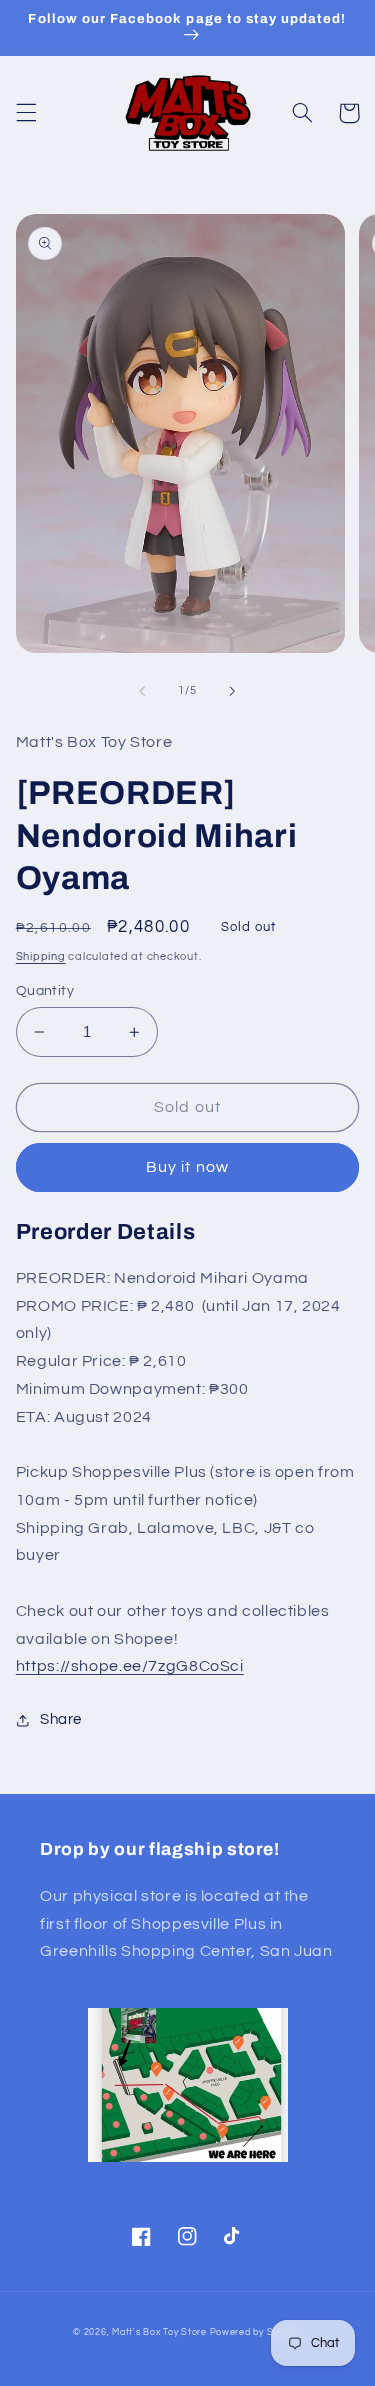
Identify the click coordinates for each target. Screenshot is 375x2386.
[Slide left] (142, 691)
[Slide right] (233, 691)
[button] (26, 113)
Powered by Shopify (256, 2332)
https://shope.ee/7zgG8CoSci (130, 1666)
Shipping (41, 956)
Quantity (45, 991)
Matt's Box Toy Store (159, 2332)
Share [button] (61, 1719)
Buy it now (187, 1167)
